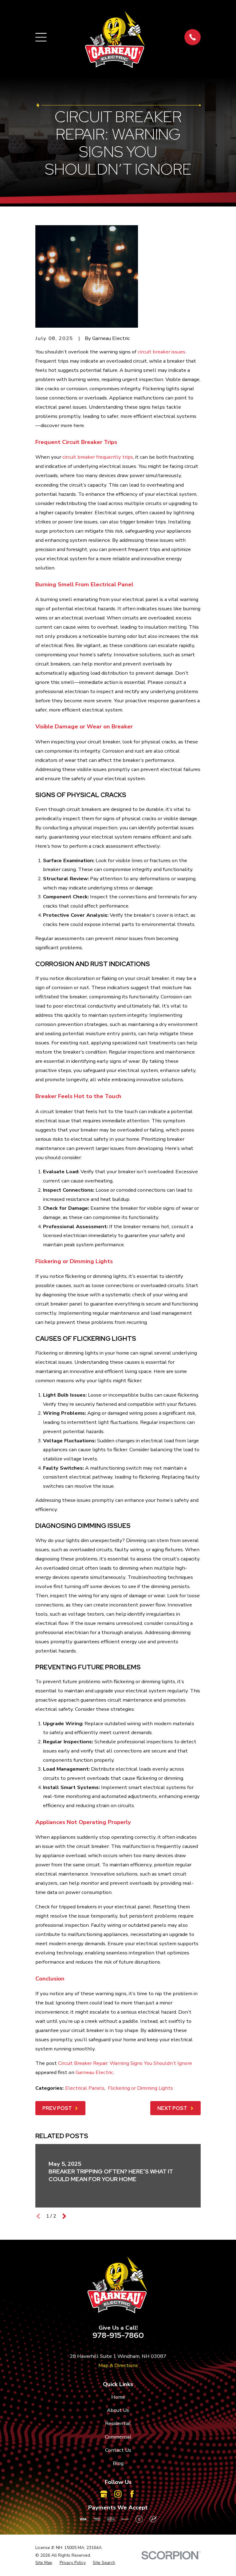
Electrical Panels (85, 2088)
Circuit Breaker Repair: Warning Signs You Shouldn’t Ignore (125, 2063)
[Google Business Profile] (104, 2494)
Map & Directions (118, 2365)
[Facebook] (132, 2494)
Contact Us (118, 2450)
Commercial (118, 2437)
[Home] (116, 37)
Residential (118, 2423)
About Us (118, 2410)
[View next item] (64, 2216)
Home (118, 2397)
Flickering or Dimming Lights (140, 2088)
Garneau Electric (94, 2072)
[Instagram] (118, 2494)
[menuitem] (44, 2563)
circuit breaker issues (161, 352)
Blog (118, 2463)
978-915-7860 (118, 2335)
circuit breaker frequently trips (98, 457)
